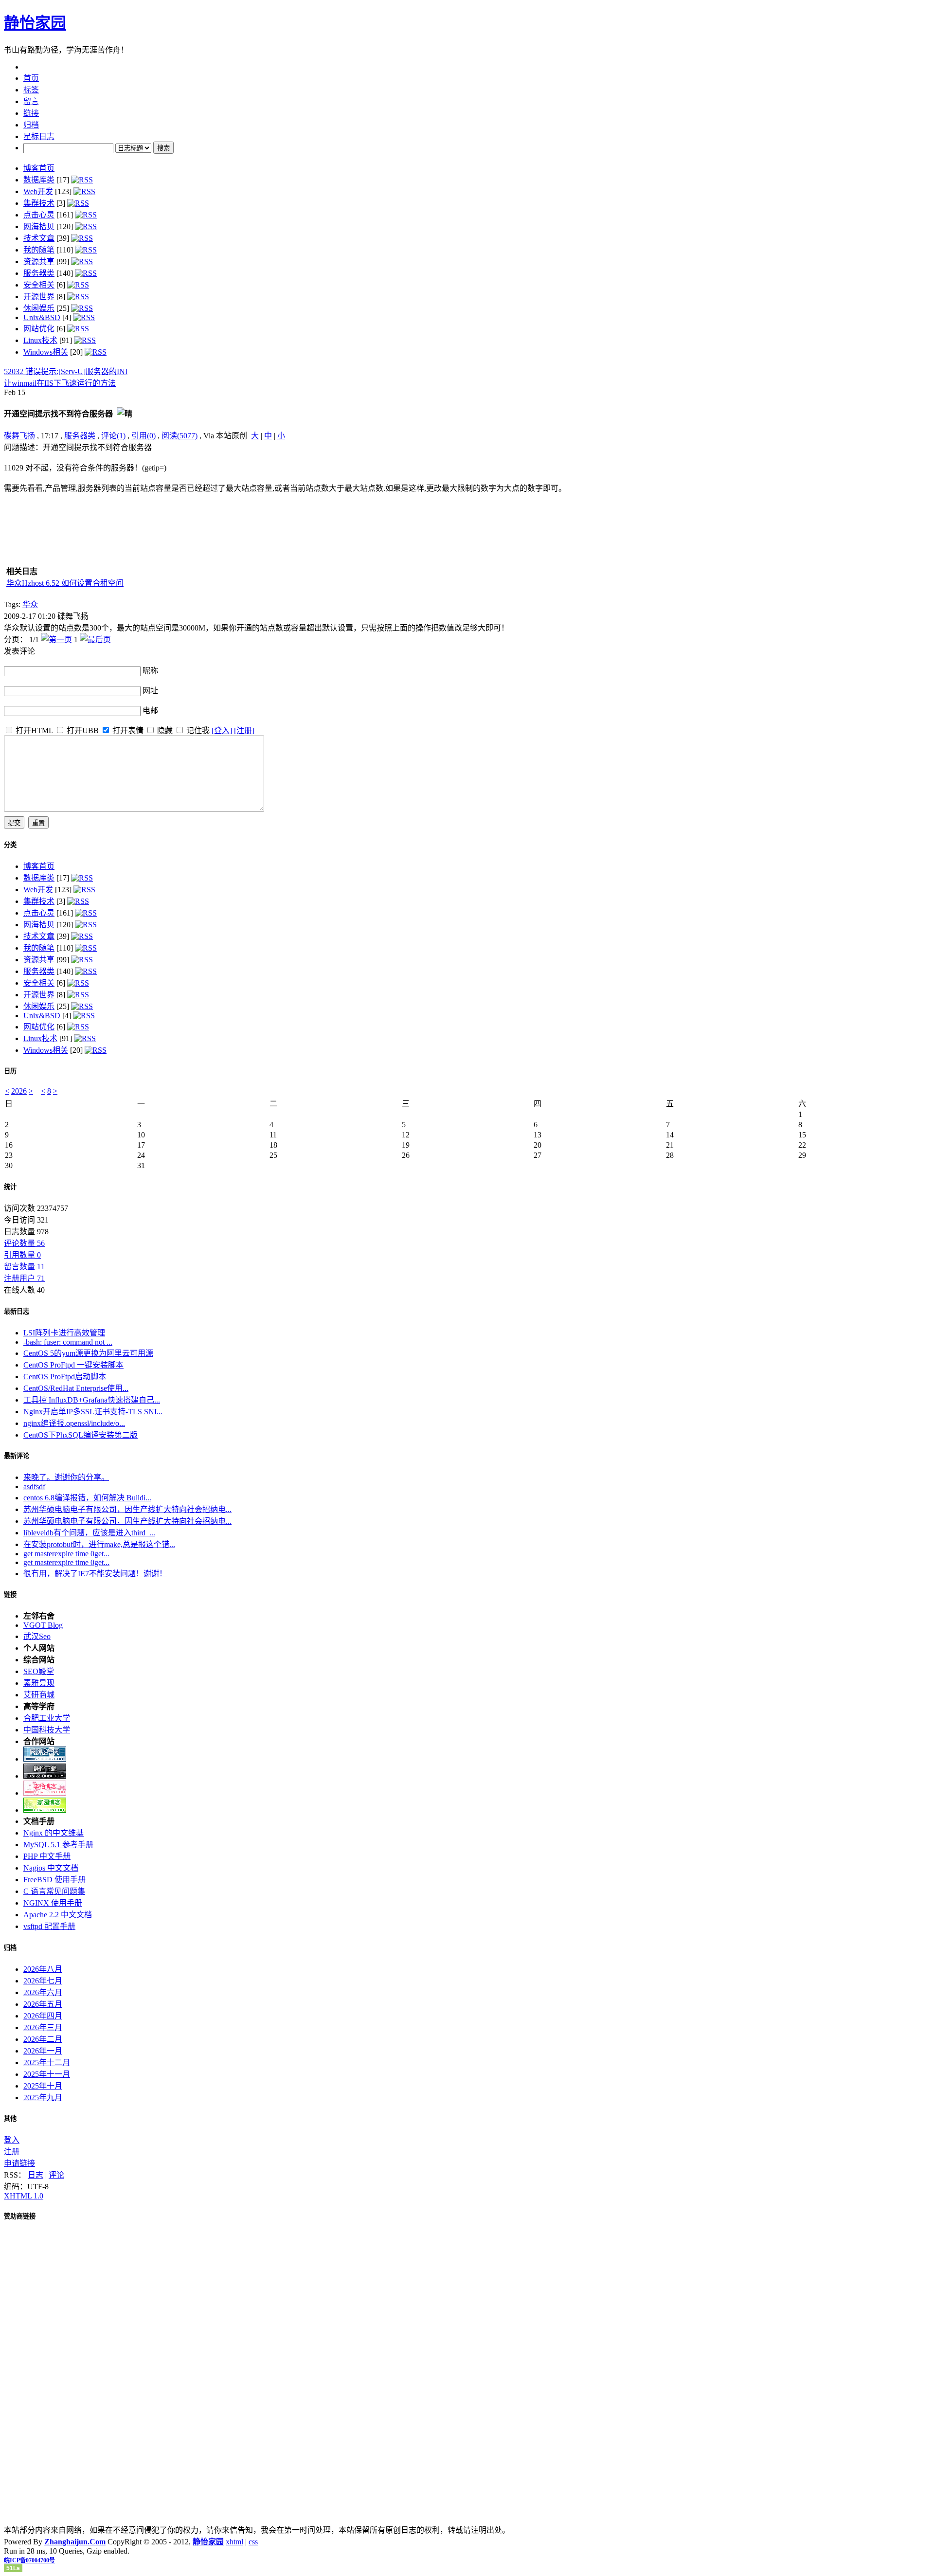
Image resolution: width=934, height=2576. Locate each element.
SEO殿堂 (39, 1671)
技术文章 (39, 238)
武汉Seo (37, 1636)
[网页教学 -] (45, 1759)
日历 (10, 1071)
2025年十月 (43, 2086)
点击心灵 (39, 215)
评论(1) (113, 436)
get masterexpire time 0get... (66, 1554)
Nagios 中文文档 (51, 1868)
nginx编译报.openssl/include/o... (74, 1423)
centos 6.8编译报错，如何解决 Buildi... (87, 1498)
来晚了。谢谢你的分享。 (66, 1477)
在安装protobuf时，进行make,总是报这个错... (99, 1544)
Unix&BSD (42, 317)
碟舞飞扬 (19, 436)
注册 (12, 2152)
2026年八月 (43, 1969)
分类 (10, 845)
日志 (36, 2175)
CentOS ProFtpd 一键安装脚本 (73, 1365)
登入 (12, 2140)
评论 (56, 2175)
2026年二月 (43, 2039)
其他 (10, 2118)
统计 (10, 1187)
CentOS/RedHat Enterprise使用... (76, 1388)
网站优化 (39, 329)
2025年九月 (43, 2098)
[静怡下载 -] (45, 1776)
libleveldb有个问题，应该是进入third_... (89, 1533)
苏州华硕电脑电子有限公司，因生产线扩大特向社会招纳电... (127, 1509)
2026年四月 (43, 2016)
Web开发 (38, 191)
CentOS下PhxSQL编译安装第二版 (81, 1435)
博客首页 (39, 168)
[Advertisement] (869, 502)
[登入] (222, 730)
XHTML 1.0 (24, 2196)
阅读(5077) (180, 436)
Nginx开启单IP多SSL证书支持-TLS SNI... (93, 1412)
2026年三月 (43, 2027)
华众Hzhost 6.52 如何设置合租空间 (65, 583)
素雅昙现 (39, 1683)
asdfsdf (34, 1486)
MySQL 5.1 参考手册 (58, 1845)
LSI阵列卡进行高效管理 (64, 1333)
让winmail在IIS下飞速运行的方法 (60, 383)
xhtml (234, 2542)
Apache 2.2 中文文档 (58, 1915)
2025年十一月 (47, 2074)
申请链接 (19, 2163)
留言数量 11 (24, 1267)
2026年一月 (43, 2051)
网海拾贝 (39, 226)
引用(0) (144, 436)
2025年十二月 (47, 2063)
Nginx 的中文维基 (54, 1833)
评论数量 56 (24, 1243)
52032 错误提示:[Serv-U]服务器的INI (66, 371)
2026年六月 (43, 1992)
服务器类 (39, 273)
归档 (10, 1948)
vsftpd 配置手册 (49, 1926)
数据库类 (39, 180)
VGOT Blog (43, 1625)
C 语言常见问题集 (54, 1891)
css (253, 2542)
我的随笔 (39, 250)
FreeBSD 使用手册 (54, 1880)
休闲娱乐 (39, 308)
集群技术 (39, 203)
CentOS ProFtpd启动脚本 (65, 1377)
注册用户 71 (24, 1278)
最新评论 (17, 1456)
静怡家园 (35, 23)
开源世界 (39, 297)
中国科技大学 (47, 1730)
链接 (10, 1594)
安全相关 (39, 285)
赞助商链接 (20, 2216)
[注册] (244, 730)
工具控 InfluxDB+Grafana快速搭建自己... (92, 1400)
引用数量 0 (22, 1255)
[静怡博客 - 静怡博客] (45, 1810)
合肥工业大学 (47, 1718)
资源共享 (39, 261)
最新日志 (17, 1311)
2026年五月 (43, 2004)
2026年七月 (43, 1981)
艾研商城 (39, 1695)
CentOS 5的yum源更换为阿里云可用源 (88, 1353)
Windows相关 (46, 352)
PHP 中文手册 (47, 1856)
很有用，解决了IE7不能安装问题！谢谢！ (95, 1574)
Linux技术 (40, 340)
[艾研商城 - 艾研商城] (45, 1793)
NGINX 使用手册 (53, 1903)
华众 (30, 604)
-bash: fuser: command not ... (68, 1342)
